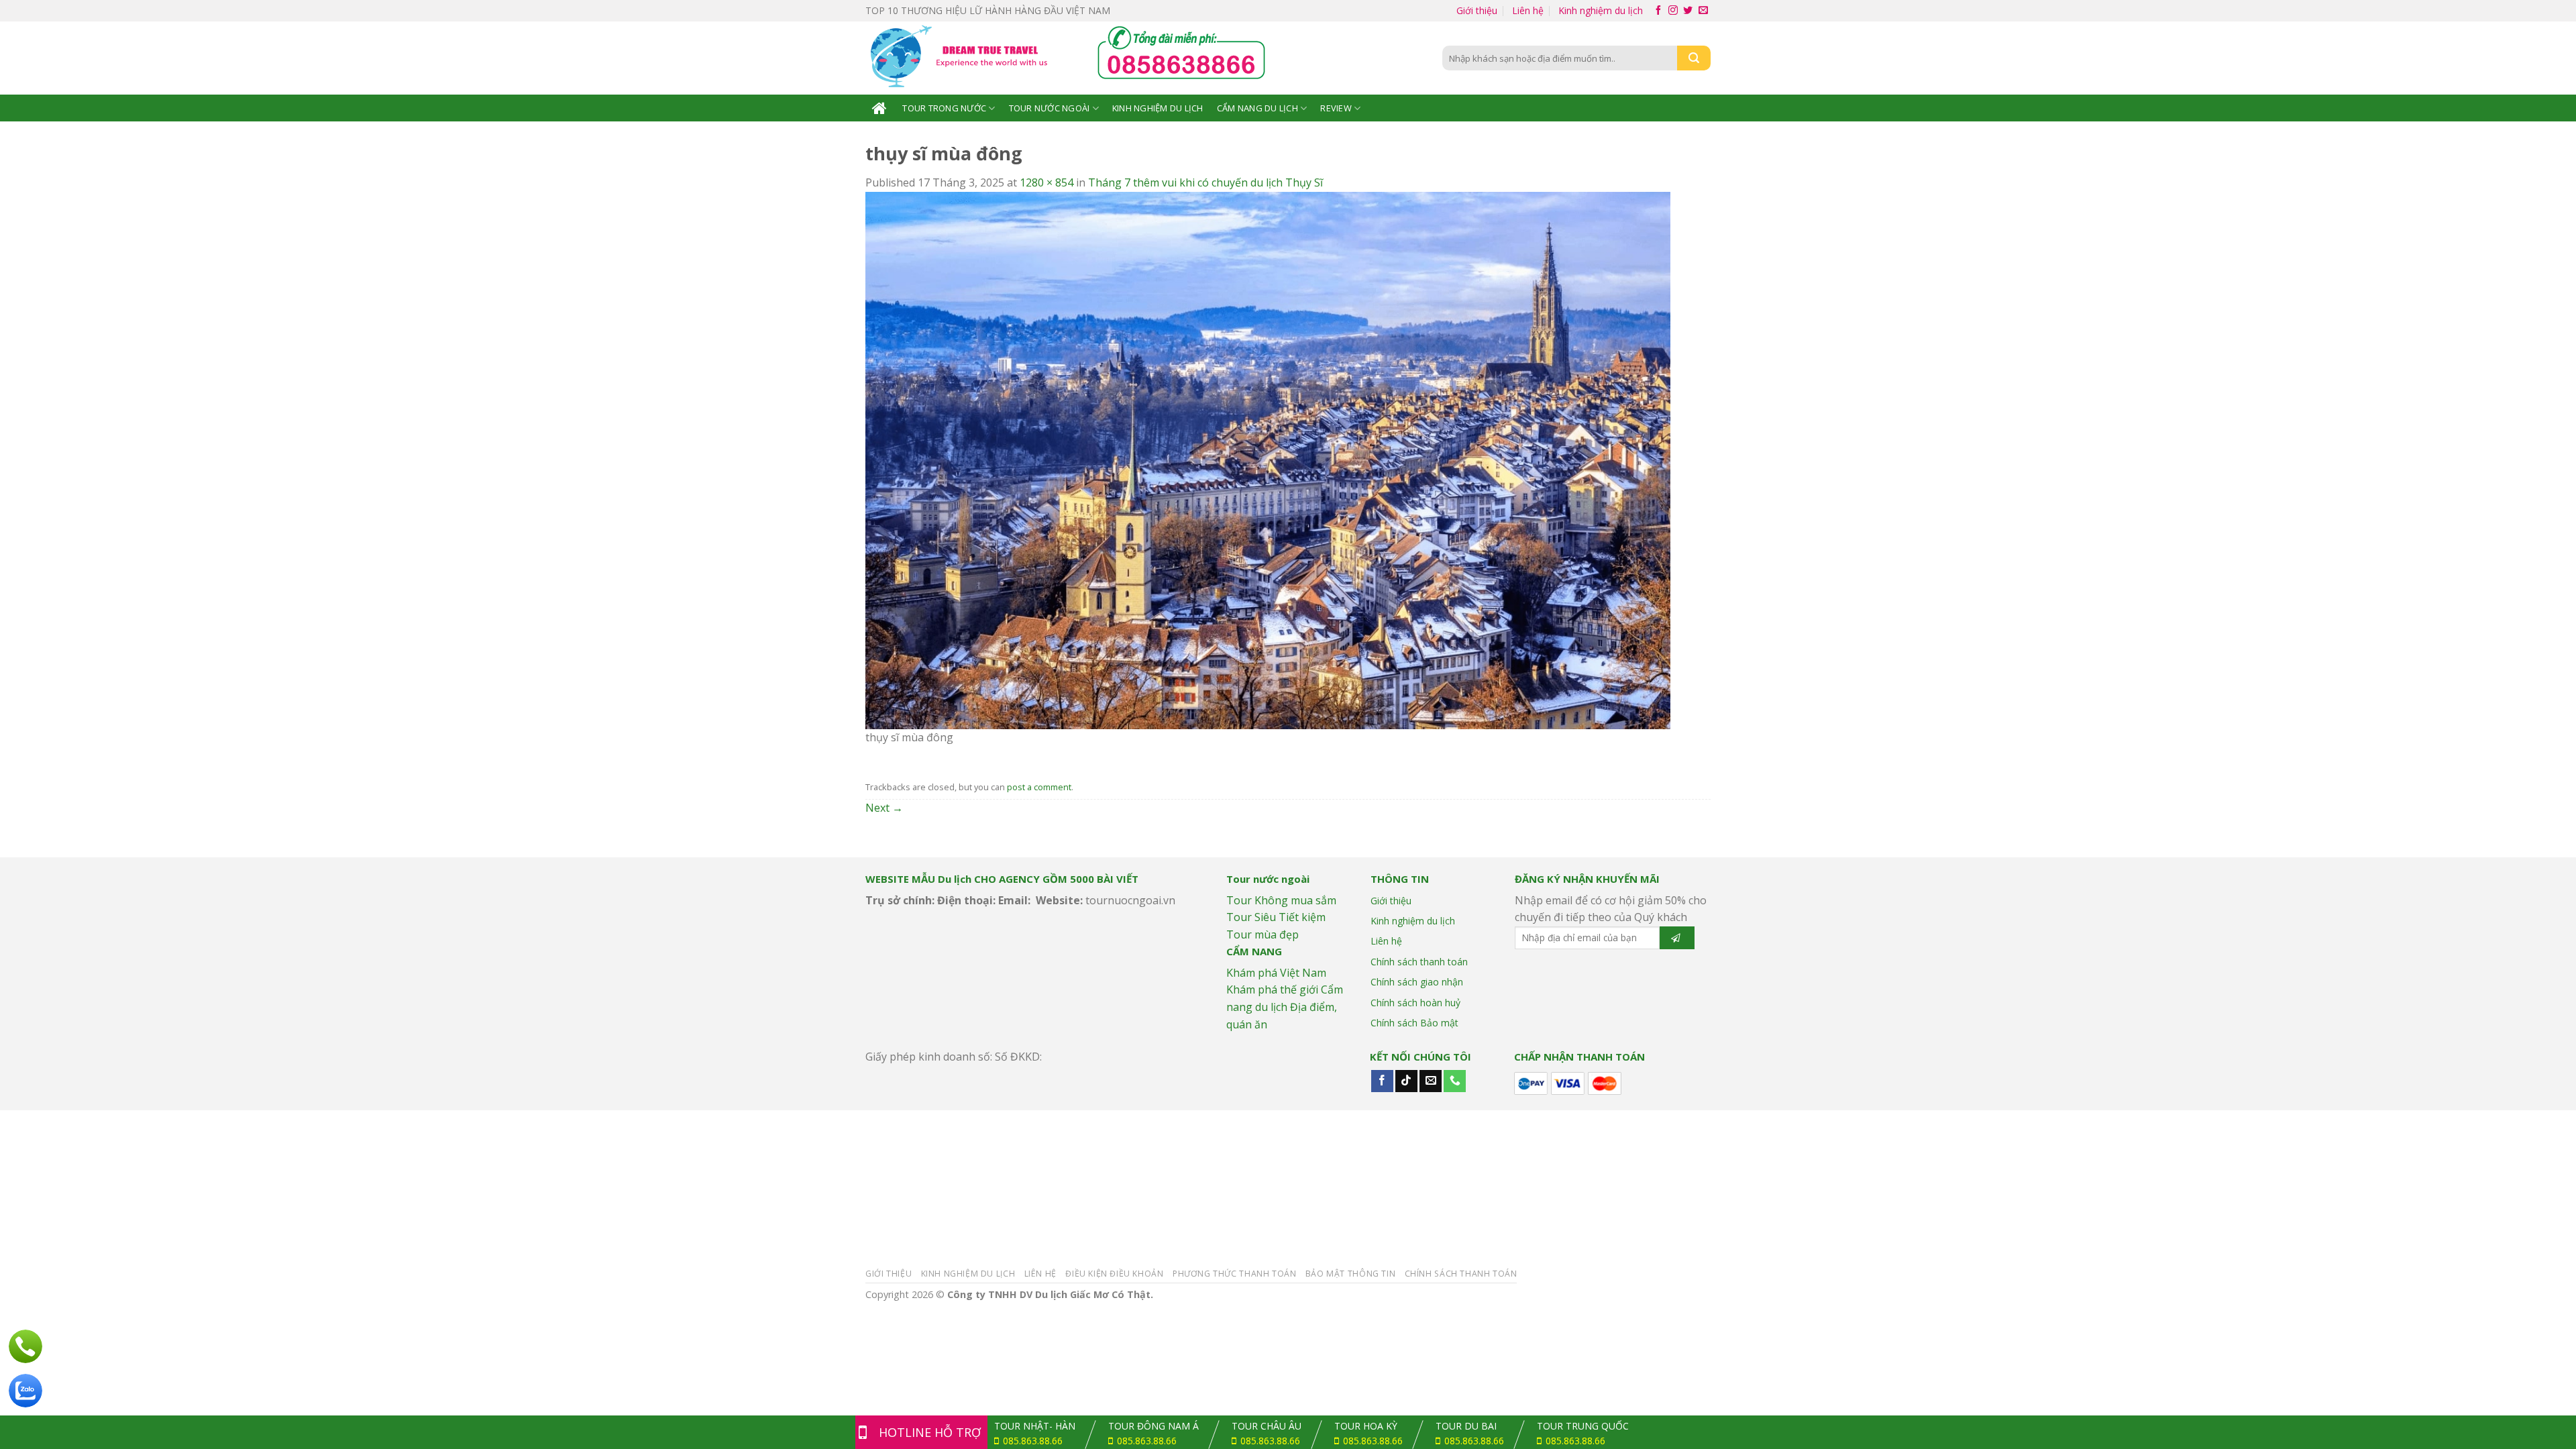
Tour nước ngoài (1050, 108)
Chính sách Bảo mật (1414, 1023)
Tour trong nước (944, 108)
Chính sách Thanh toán (1461, 1274)
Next (884, 808)
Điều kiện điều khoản (1114, 1274)
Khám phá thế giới (1272, 989)
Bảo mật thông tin (1350, 1274)
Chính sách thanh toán (1419, 962)
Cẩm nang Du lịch (1257, 108)
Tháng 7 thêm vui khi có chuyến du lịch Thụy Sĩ (1205, 182)
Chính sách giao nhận (1417, 982)
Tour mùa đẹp (1263, 934)
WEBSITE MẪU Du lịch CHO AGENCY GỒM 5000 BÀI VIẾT (1002, 879)
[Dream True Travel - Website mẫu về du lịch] (961, 58)
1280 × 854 (1046, 182)
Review (1336, 108)
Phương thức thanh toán (1234, 1274)
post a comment (1039, 787)
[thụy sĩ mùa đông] (1268, 460)
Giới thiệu (1477, 10)
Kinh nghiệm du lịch (1601, 10)
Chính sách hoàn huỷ (1415, 1003)
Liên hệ (1528, 10)
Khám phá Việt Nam (1276, 973)
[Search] (1694, 58)
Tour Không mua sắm (1281, 900)
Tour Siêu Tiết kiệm (1276, 917)
